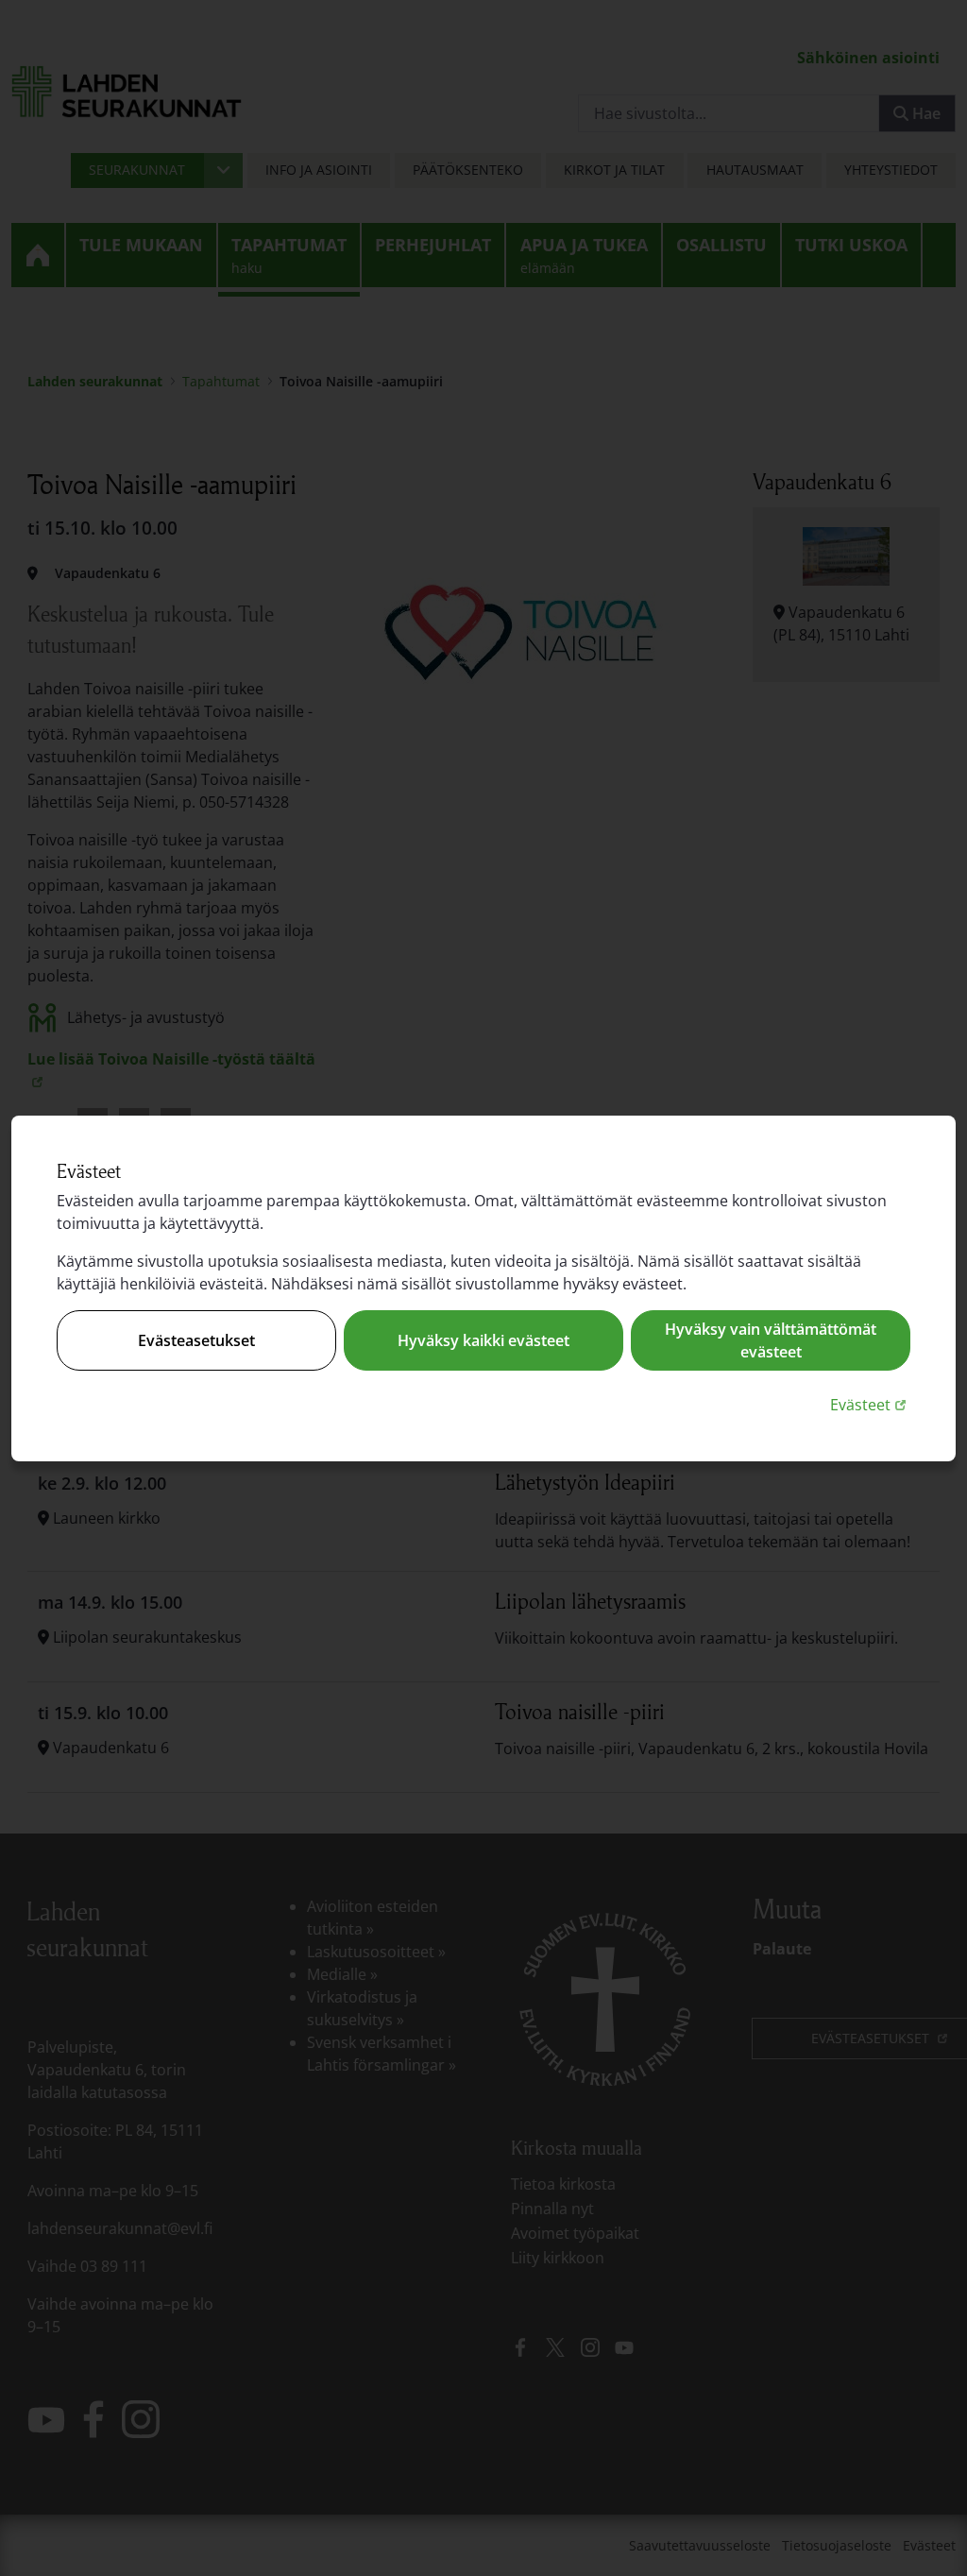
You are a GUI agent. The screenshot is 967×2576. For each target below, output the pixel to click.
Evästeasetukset (196, 1340)
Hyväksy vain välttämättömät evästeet (771, 1340)
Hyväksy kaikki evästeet (483, 1340)
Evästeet (870, 1404)
